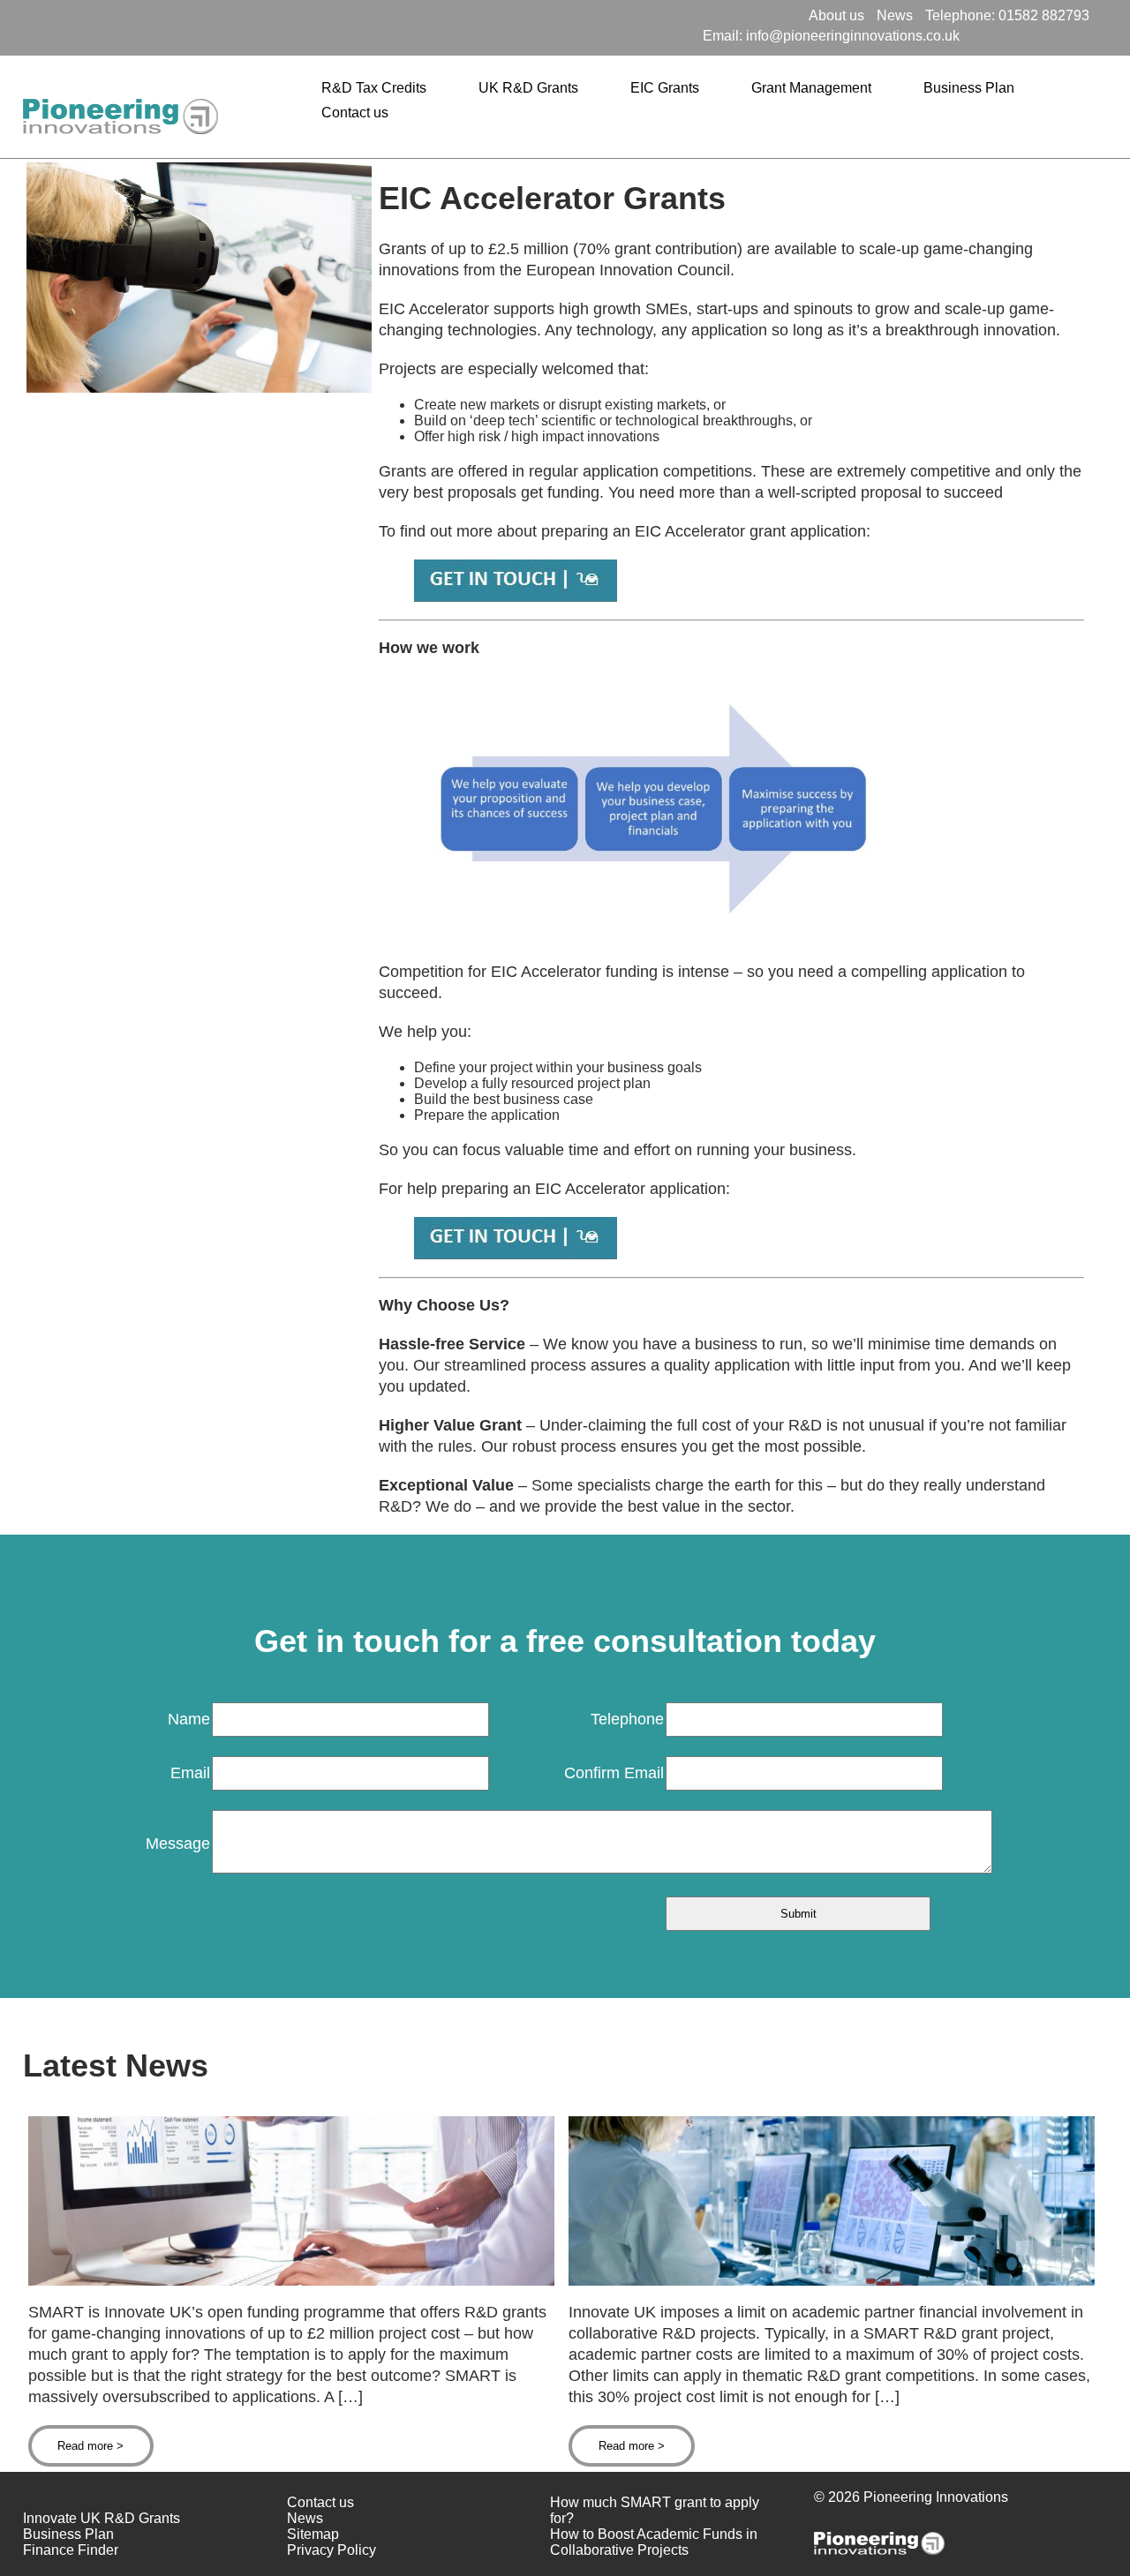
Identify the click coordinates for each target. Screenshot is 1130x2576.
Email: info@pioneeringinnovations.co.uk (831, 36)
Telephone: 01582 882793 (1007, 15)
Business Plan (969, 88)
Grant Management (811, 88)
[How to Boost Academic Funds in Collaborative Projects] (832, 2281)
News (895, 15)
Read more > (90, 2446)
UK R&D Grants (528, 88)
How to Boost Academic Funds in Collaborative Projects (654, 2542)
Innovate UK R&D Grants (102, 2518)
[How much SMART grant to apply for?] (291, 2281)
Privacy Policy (331, 2550)
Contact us (355, 113)
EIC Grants (665, 88)
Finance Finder (71, 2550)
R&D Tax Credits (374, 88)
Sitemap (313, 2534)
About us (836, 15)
